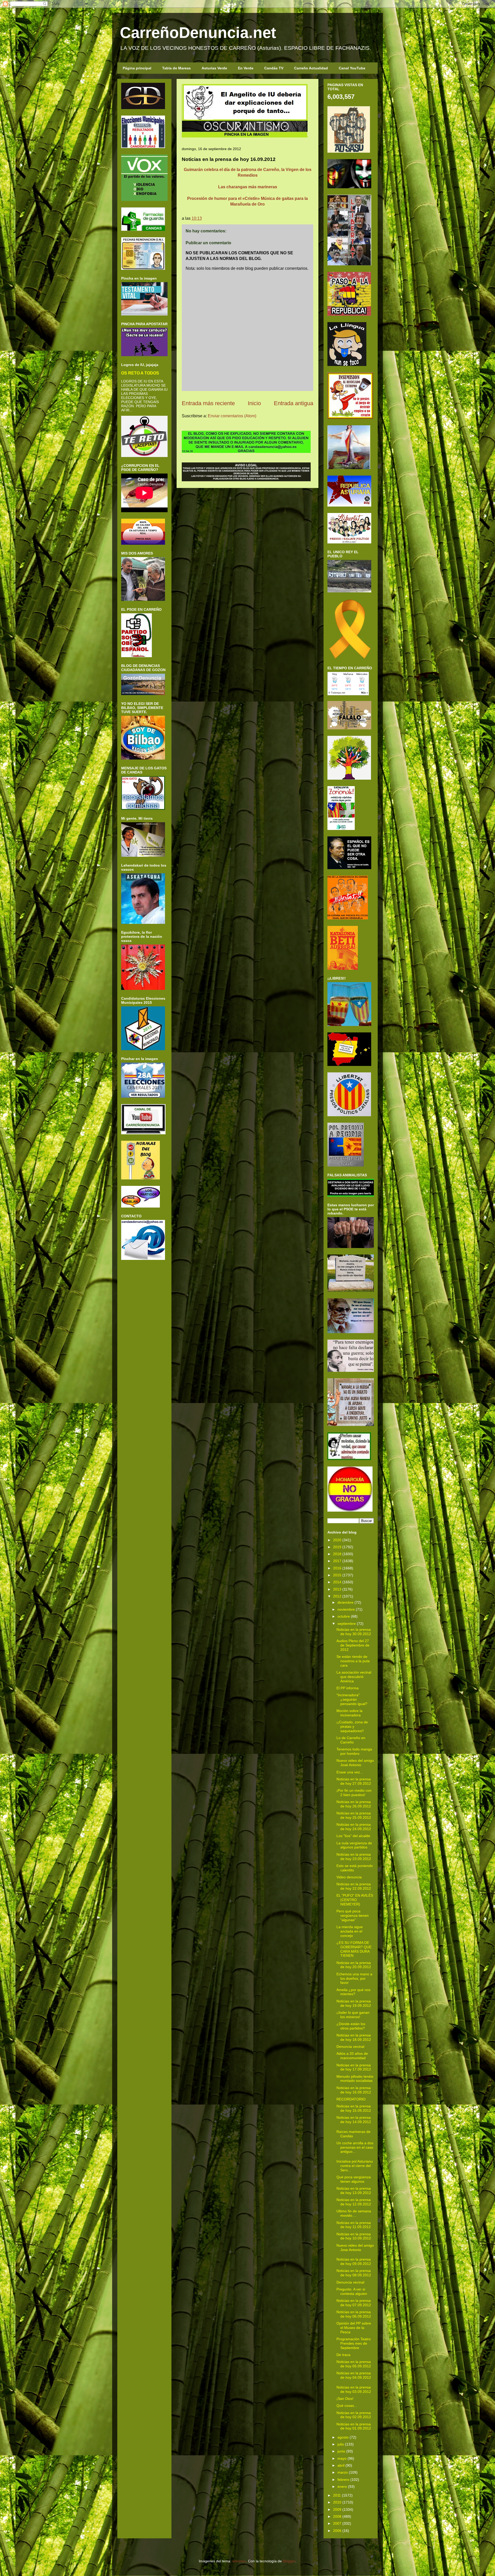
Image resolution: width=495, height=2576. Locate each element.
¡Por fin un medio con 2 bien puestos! (354, 1793)
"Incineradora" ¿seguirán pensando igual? (352, 1699)
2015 (337, 1575)
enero (342, 2487)
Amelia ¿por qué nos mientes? (353, 1992)
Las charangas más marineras (248, 187)
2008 (337, 2516)
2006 (337, 2531)
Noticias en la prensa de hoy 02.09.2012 (354, 2415)
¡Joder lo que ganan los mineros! (353, 2015)
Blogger (289, 2561)
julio (341, 2444)
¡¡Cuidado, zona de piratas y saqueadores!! (352, 1726)
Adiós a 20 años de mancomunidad (352, 2056)
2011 (337, 2495)
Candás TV (274, 68)
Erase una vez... (350, 1772)
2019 (337, 1547)
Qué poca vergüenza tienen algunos (354, 2179)
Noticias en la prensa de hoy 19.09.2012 (354, 2003)
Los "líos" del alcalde (353, 1836)
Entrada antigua (294, 403)
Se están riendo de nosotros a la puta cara (353, 1661)
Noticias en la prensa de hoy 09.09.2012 (354, 2261)
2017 (337, 1561)
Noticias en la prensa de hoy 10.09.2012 (354, 2236)
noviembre (346, 1609)
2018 (337, 1554)
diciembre (345, 1602)
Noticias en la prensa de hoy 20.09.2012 (354, 1965)
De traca (343, 2355)
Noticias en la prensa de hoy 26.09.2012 (354, 1804)
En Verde (246, 68)
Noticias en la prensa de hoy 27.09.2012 (354, 1781)
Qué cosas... (347, 2406)
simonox (239, 2561)
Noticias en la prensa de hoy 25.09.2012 (354, 1815)
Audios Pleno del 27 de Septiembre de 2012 (353, 1645)
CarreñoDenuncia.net (198, 33)
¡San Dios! (345, 2399)
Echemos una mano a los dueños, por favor (354, 1978)
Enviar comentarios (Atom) (232, 416)
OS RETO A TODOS (140, 373)
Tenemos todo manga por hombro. (354, 1751)
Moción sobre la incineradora (349, 1713)
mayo (342, 2458)
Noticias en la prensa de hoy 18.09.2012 (354, 2037)
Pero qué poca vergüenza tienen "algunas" (353, 1915)
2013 (337, 1589)
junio (341, 2451)
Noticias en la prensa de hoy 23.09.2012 (354, 1857)
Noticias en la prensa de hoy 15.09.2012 (354, 2108)
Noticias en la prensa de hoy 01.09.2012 (354, 2426)
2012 (337, 1596)
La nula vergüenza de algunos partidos (354, 1845)
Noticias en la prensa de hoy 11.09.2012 (354, 2225)
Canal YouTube (352, 68)
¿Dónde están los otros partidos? (351, 2026)
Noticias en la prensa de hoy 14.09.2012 (354, 2120)
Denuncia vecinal (350, 2047)
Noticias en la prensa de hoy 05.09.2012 (354, 2364)
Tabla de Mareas (176, 68)
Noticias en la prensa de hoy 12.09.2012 (354, 2202)
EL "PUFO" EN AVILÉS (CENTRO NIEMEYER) (355, 1900)
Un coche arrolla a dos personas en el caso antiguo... (355, 2147)
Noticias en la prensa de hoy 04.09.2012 (354, 2375)
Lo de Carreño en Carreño (351, 1740)
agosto (343, 2437)
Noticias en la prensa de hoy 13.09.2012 (354, 2191)
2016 (337, 1568)
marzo (343, 2472)
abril (341, 2465)
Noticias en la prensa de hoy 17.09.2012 (354, 2067)
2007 (337, 2523)
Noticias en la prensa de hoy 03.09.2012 (354, 2389)
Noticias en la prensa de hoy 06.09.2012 (354, 2314)
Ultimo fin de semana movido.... (354, 2213)
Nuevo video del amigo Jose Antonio (355, 2248)
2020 (337, 1540)
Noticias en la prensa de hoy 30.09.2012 (354, 1632)
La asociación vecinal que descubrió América (354, 1677)
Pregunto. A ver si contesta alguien (352, 2291)
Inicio (254, 403)
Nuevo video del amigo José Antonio (355, 1763)
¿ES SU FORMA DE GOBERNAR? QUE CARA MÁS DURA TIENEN (354, 1949)
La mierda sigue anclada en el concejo (350, 1931)
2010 (337, 2502)
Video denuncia (349, 1877)
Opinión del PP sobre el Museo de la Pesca (354, 2328)
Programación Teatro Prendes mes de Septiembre (354, 2343)
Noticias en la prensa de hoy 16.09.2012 (354, 2090)
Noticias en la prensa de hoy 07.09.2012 (354, 2303)
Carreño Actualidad (311, 68)
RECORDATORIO (351, 2099)
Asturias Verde (214, 68)
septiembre (347, 1624)
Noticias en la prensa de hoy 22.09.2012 (354, 1886)
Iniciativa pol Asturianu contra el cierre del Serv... (355, 2166)
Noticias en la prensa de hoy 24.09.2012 (354, 1827)
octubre (344, 1616)
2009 (337, 2509)
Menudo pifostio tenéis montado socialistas (355, 2079)
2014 (337, 1582)
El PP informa (348, 1688)
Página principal (137, 68)
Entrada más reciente (208, 403)
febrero (343, 2480)
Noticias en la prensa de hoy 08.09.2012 (354, 2273)
